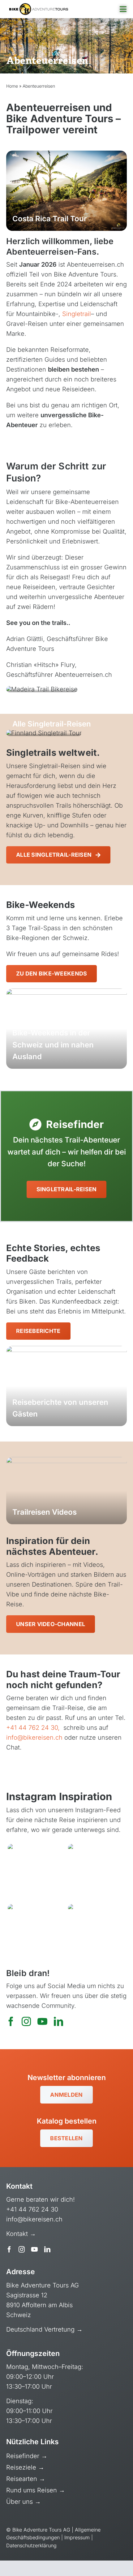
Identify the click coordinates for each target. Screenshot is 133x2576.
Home (12, 86)
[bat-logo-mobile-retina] (39, 6)
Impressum (77, 2537)
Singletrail (77, 314)
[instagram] (26, 2021)
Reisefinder (24, 2456)
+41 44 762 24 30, (34, 1728)
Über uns (20, 2502)
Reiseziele (22, 2467)
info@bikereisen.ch (34, 1737)
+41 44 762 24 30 (32, 2209)
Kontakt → (22, 2234)
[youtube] (42, 2021)
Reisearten (23, 2479)
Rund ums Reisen (32, 2490)
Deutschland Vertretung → (44, 2329)
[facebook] (11, 2021)
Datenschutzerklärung (31, 2545)
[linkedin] (58, 2021)
